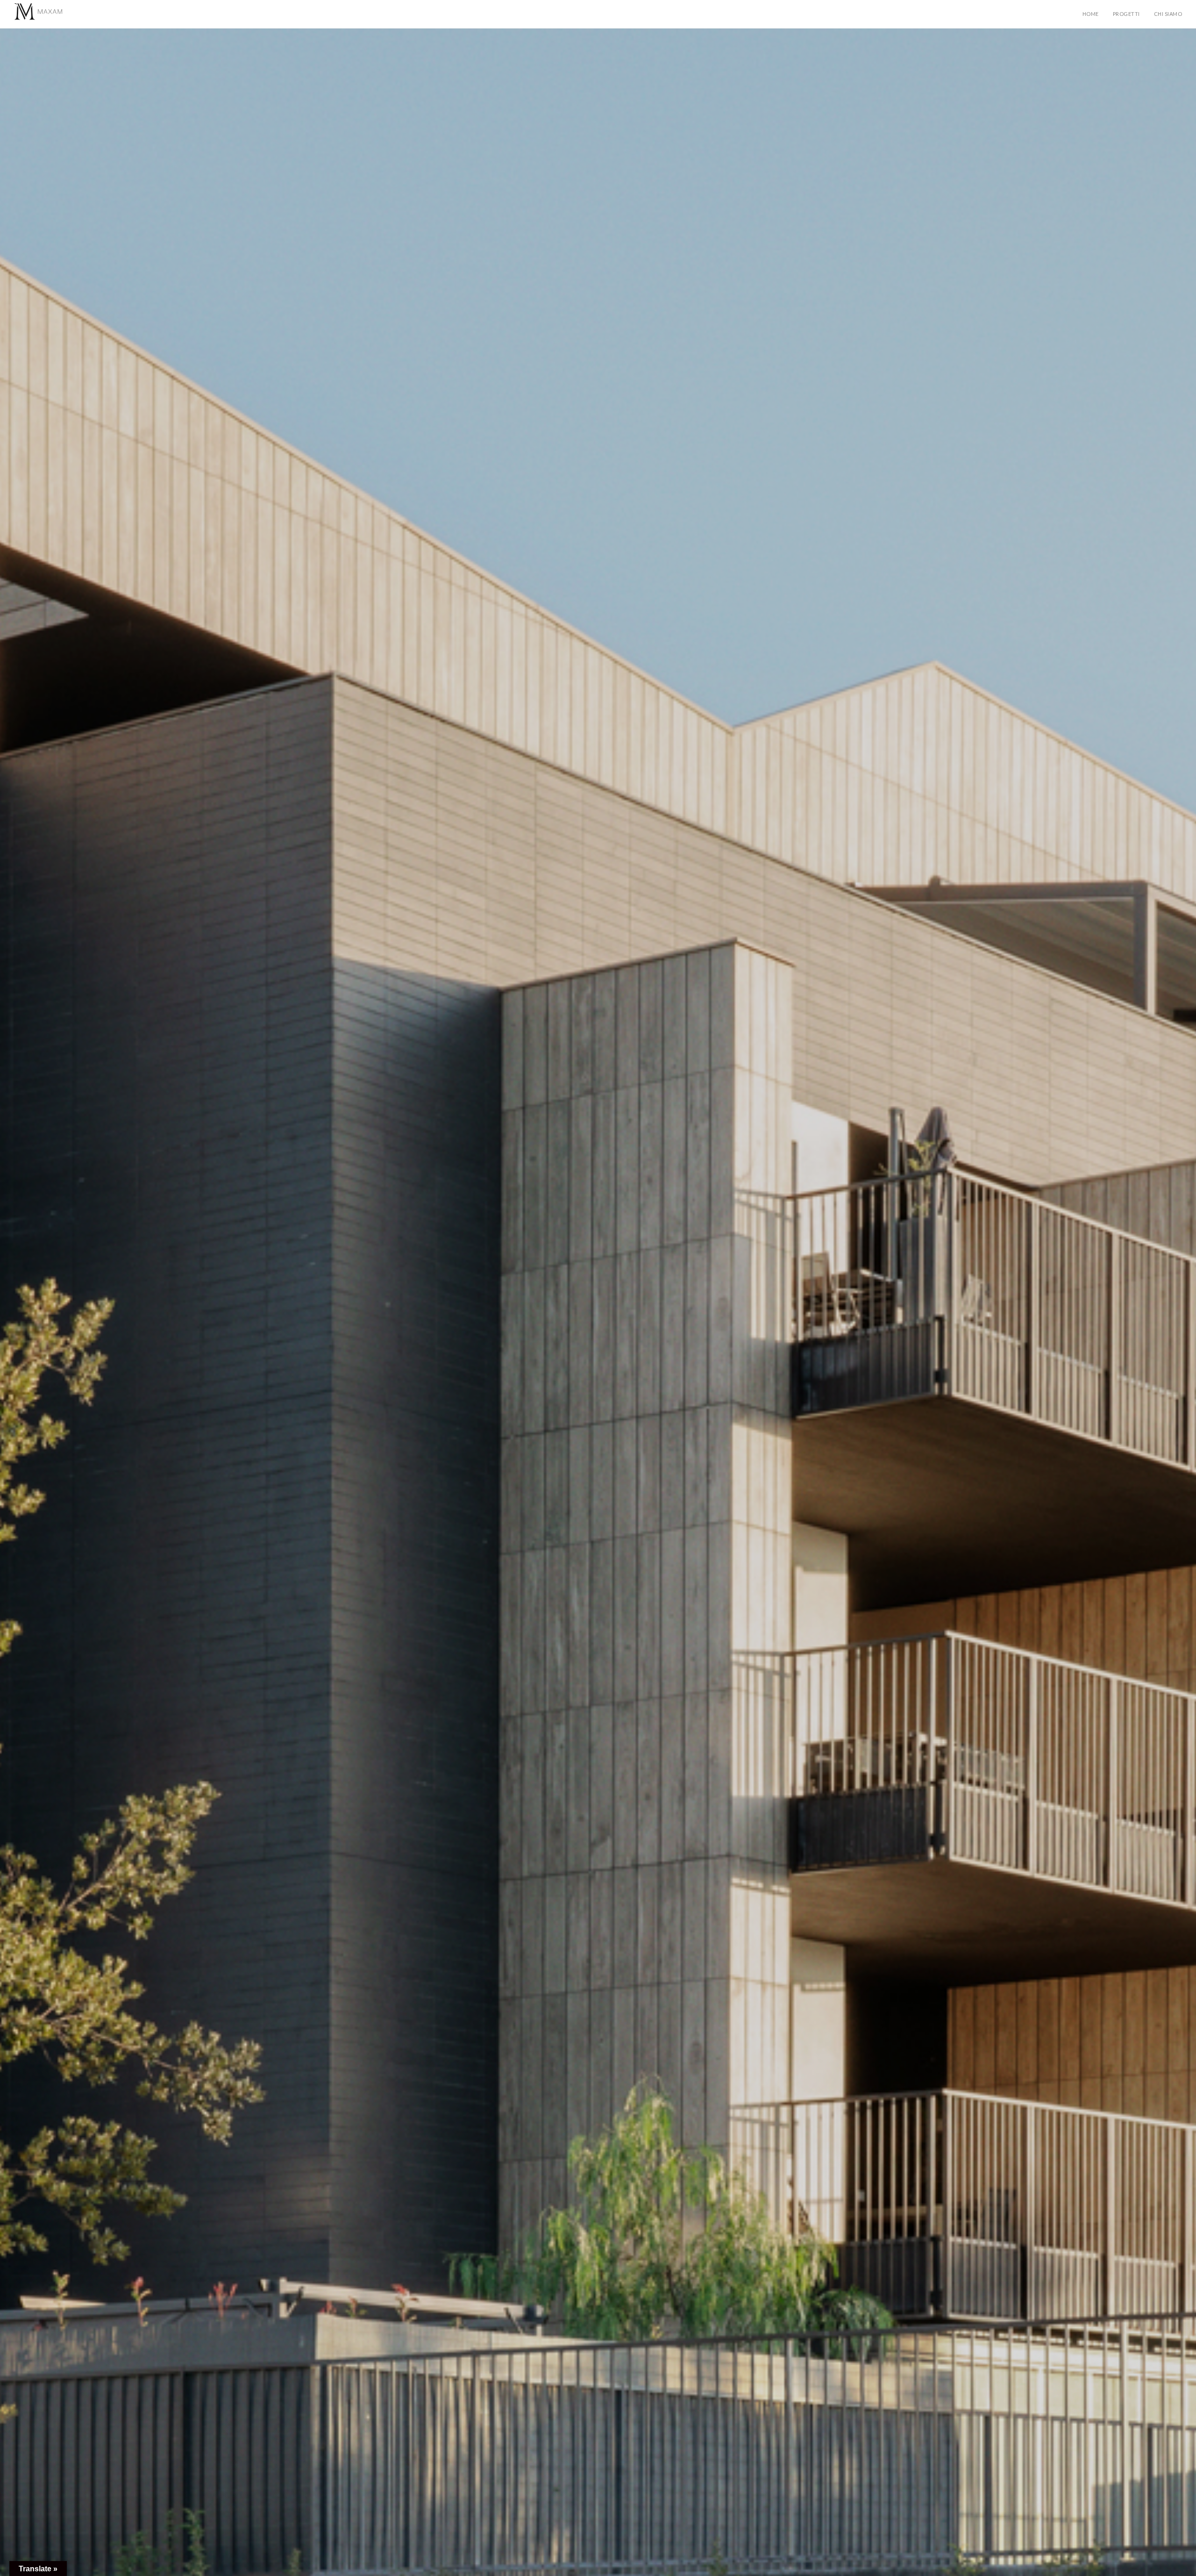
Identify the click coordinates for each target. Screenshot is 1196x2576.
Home (1091, 14)
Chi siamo (1168, 14)
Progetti (1126, 14)
